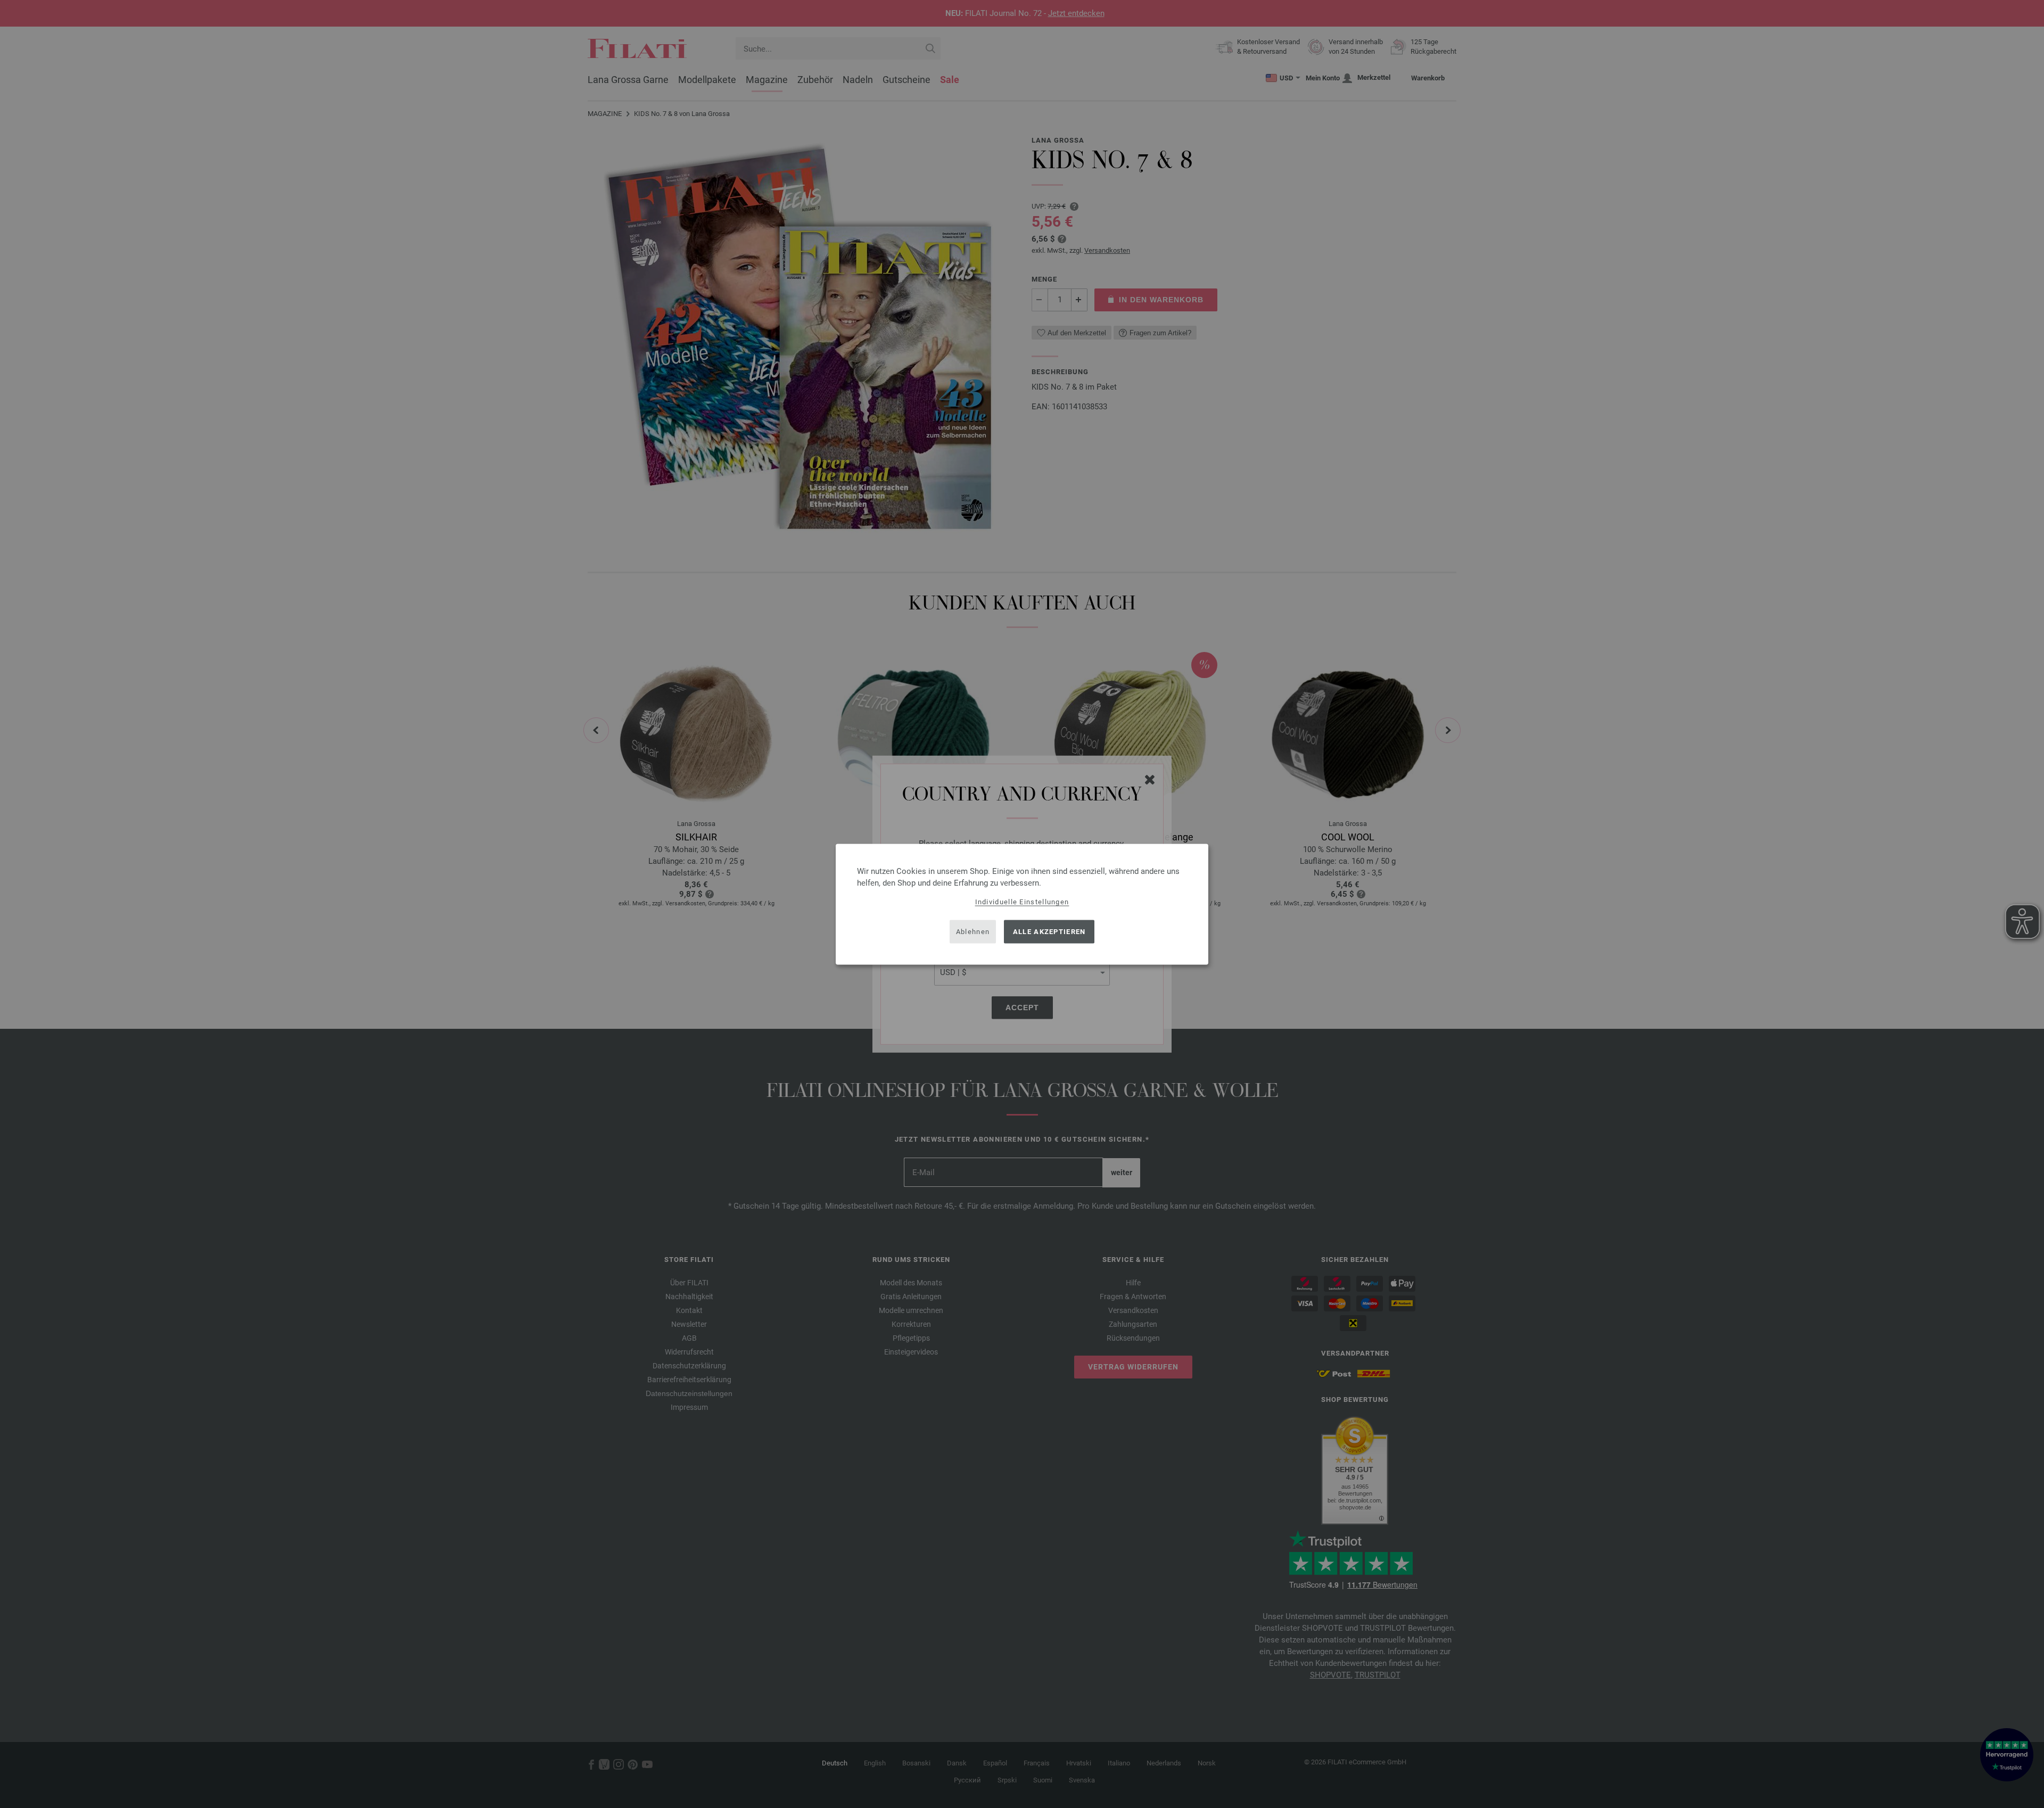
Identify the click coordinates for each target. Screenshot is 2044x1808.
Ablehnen (973, 932)
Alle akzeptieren (1049, 932)
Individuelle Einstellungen (1022, 901)
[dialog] (1022, 904)
